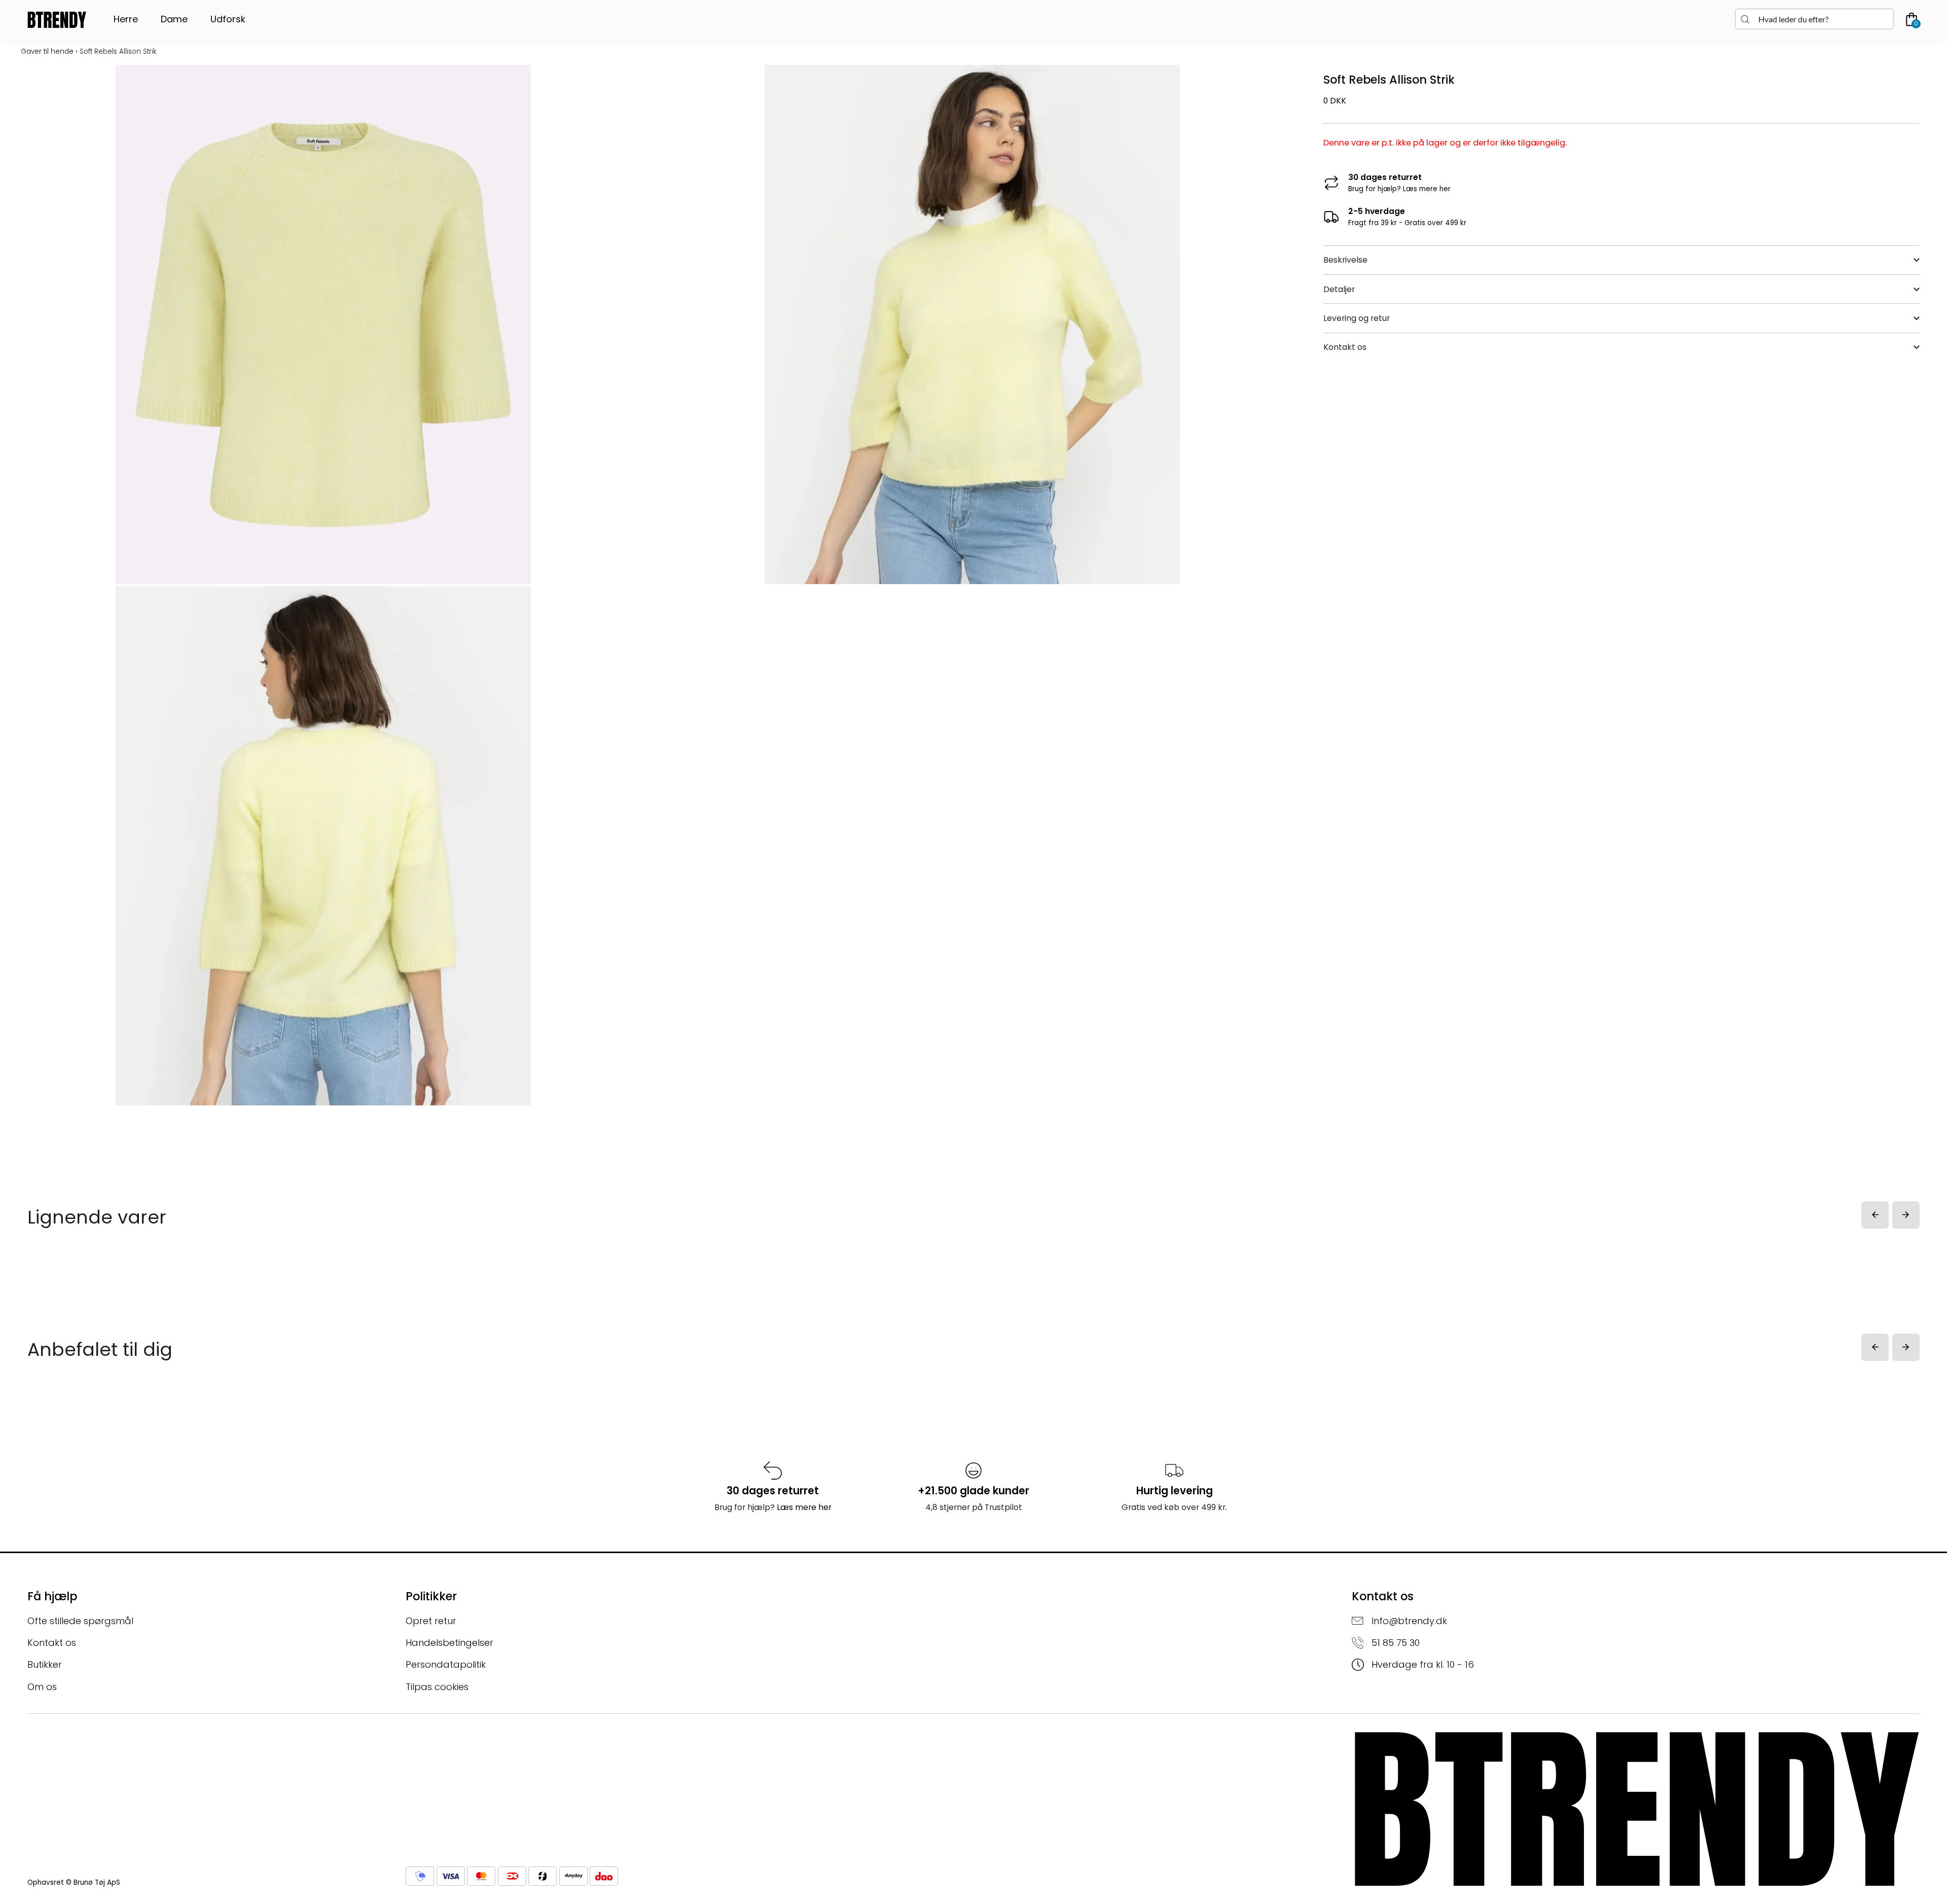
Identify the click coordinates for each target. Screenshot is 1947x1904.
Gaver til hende (47, 51)
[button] (1875, 1215)
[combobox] (1814, 19)
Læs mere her (1427, 189)
